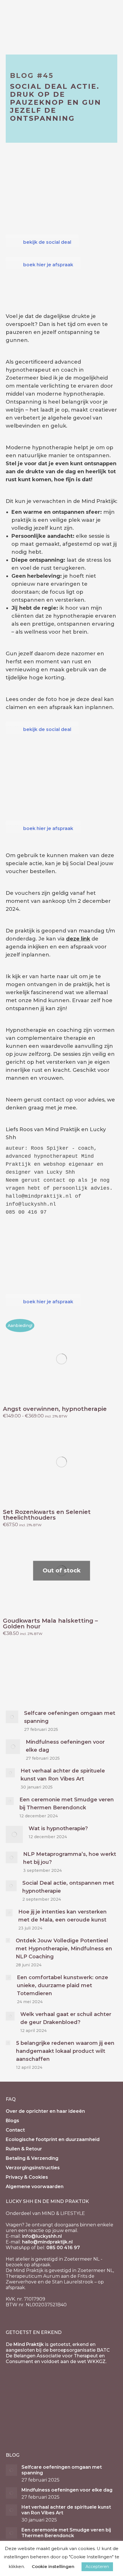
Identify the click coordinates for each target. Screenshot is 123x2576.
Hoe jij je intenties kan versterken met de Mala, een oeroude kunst (63, 1916)
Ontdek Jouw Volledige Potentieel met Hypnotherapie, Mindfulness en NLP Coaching (64, 1949)
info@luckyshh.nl (42, 2236)
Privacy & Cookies (27, 2177)
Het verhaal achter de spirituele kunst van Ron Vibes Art (63, 1775)
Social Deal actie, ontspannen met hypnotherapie (68, 1887)
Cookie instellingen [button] (53, 2566)
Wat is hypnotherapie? (58, 1828)
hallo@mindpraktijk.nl (47, 2242)
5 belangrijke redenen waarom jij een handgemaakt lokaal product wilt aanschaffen (65, 2051)
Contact (15, 2130)
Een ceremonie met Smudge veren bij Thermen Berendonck (67, 1804)
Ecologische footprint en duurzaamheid (53, 2139)
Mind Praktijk (29, 2344)
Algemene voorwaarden (35, 2187)
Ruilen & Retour (24, 2149)
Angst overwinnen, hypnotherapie (55, 1409)
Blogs (12, 2121)
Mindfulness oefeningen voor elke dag (65, 1746)
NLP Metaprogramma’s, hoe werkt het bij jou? (70, 1858)
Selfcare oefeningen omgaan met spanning (70, 1717)
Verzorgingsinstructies (33, 2168)
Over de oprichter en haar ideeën (45, 2111)
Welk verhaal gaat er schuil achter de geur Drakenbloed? (66, 2018)
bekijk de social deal (47, 242)
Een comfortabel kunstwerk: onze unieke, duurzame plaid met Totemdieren (63, 1985)
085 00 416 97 (63, 2248)
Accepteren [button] (97, 2567)
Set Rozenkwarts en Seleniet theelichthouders (47, 1515)
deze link (78, 939)
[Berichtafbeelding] (12, 1717)
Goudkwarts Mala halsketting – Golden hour (50, 1624)
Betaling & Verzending (32, 2158)
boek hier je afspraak (48, 265)
